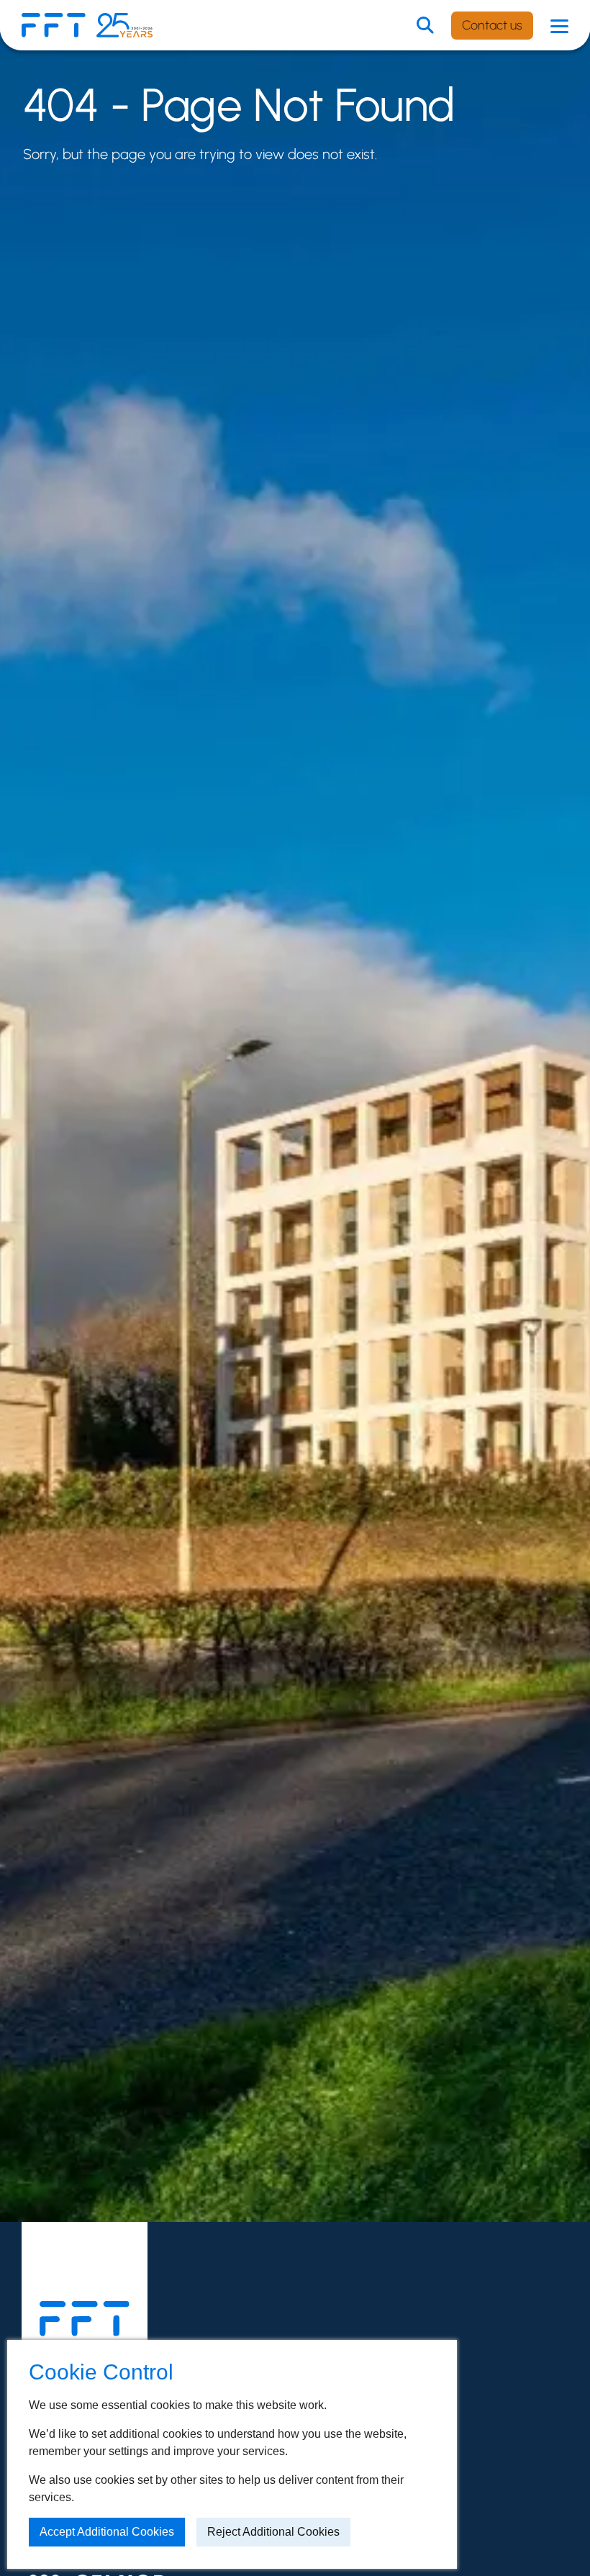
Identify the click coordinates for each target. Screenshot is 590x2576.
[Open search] (425, 25)
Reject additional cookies (273, 2532)
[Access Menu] (559, 25)
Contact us (492, 25)
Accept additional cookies (107, 2532)
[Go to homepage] (85, 2319)
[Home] (54, 26)
